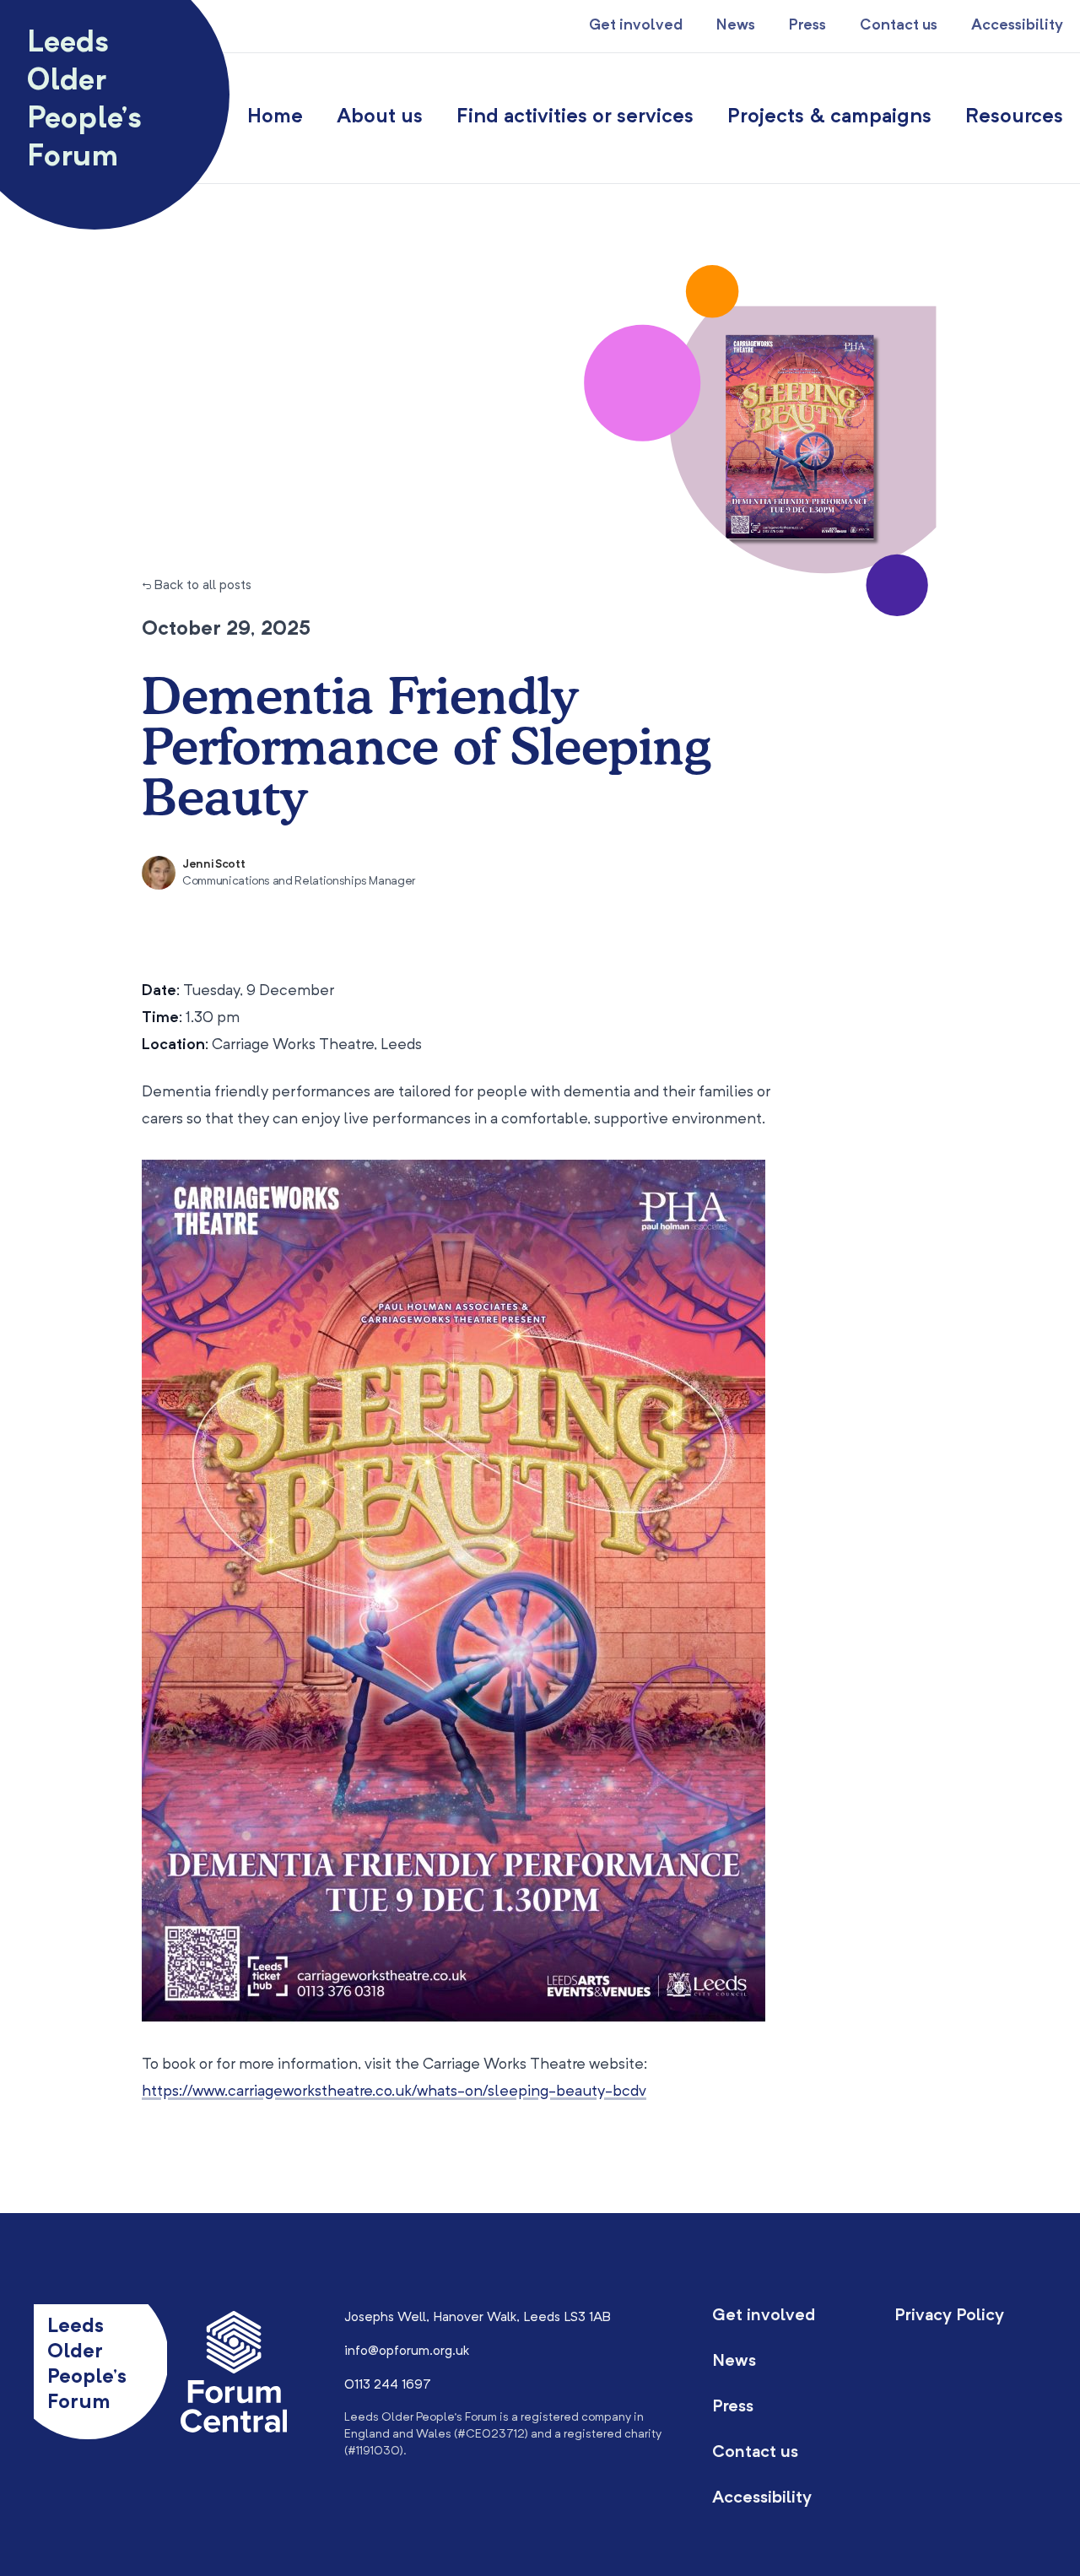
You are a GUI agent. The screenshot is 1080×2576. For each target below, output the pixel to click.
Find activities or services (575, 117)
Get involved (636, 25)
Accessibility (1017, 25)
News (736, 25)
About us (380, 117)
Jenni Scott (213, 864)
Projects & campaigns (829, 117)
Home (275, 117)
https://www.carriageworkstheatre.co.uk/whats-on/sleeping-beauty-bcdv (394, 2092)
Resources (1014, 117)
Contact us (899, 25)
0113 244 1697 (388, 2385)
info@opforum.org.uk (407, 2351)
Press (807, 25)
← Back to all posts (197, 586)
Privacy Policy (949, 2316)
